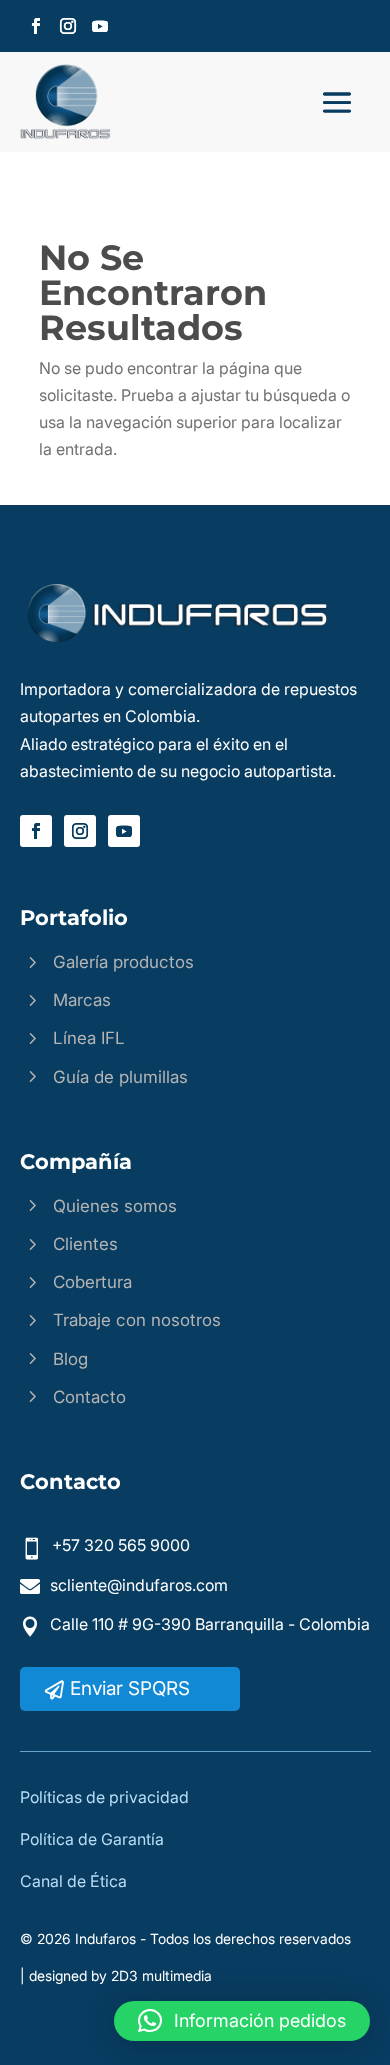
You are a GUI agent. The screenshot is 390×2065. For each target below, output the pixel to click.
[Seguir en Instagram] (68, 26)
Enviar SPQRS (130, 1688)
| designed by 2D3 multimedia (116, 1975)
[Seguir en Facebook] (36, 26)
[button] (242, 2021)
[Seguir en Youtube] (100, 26)
